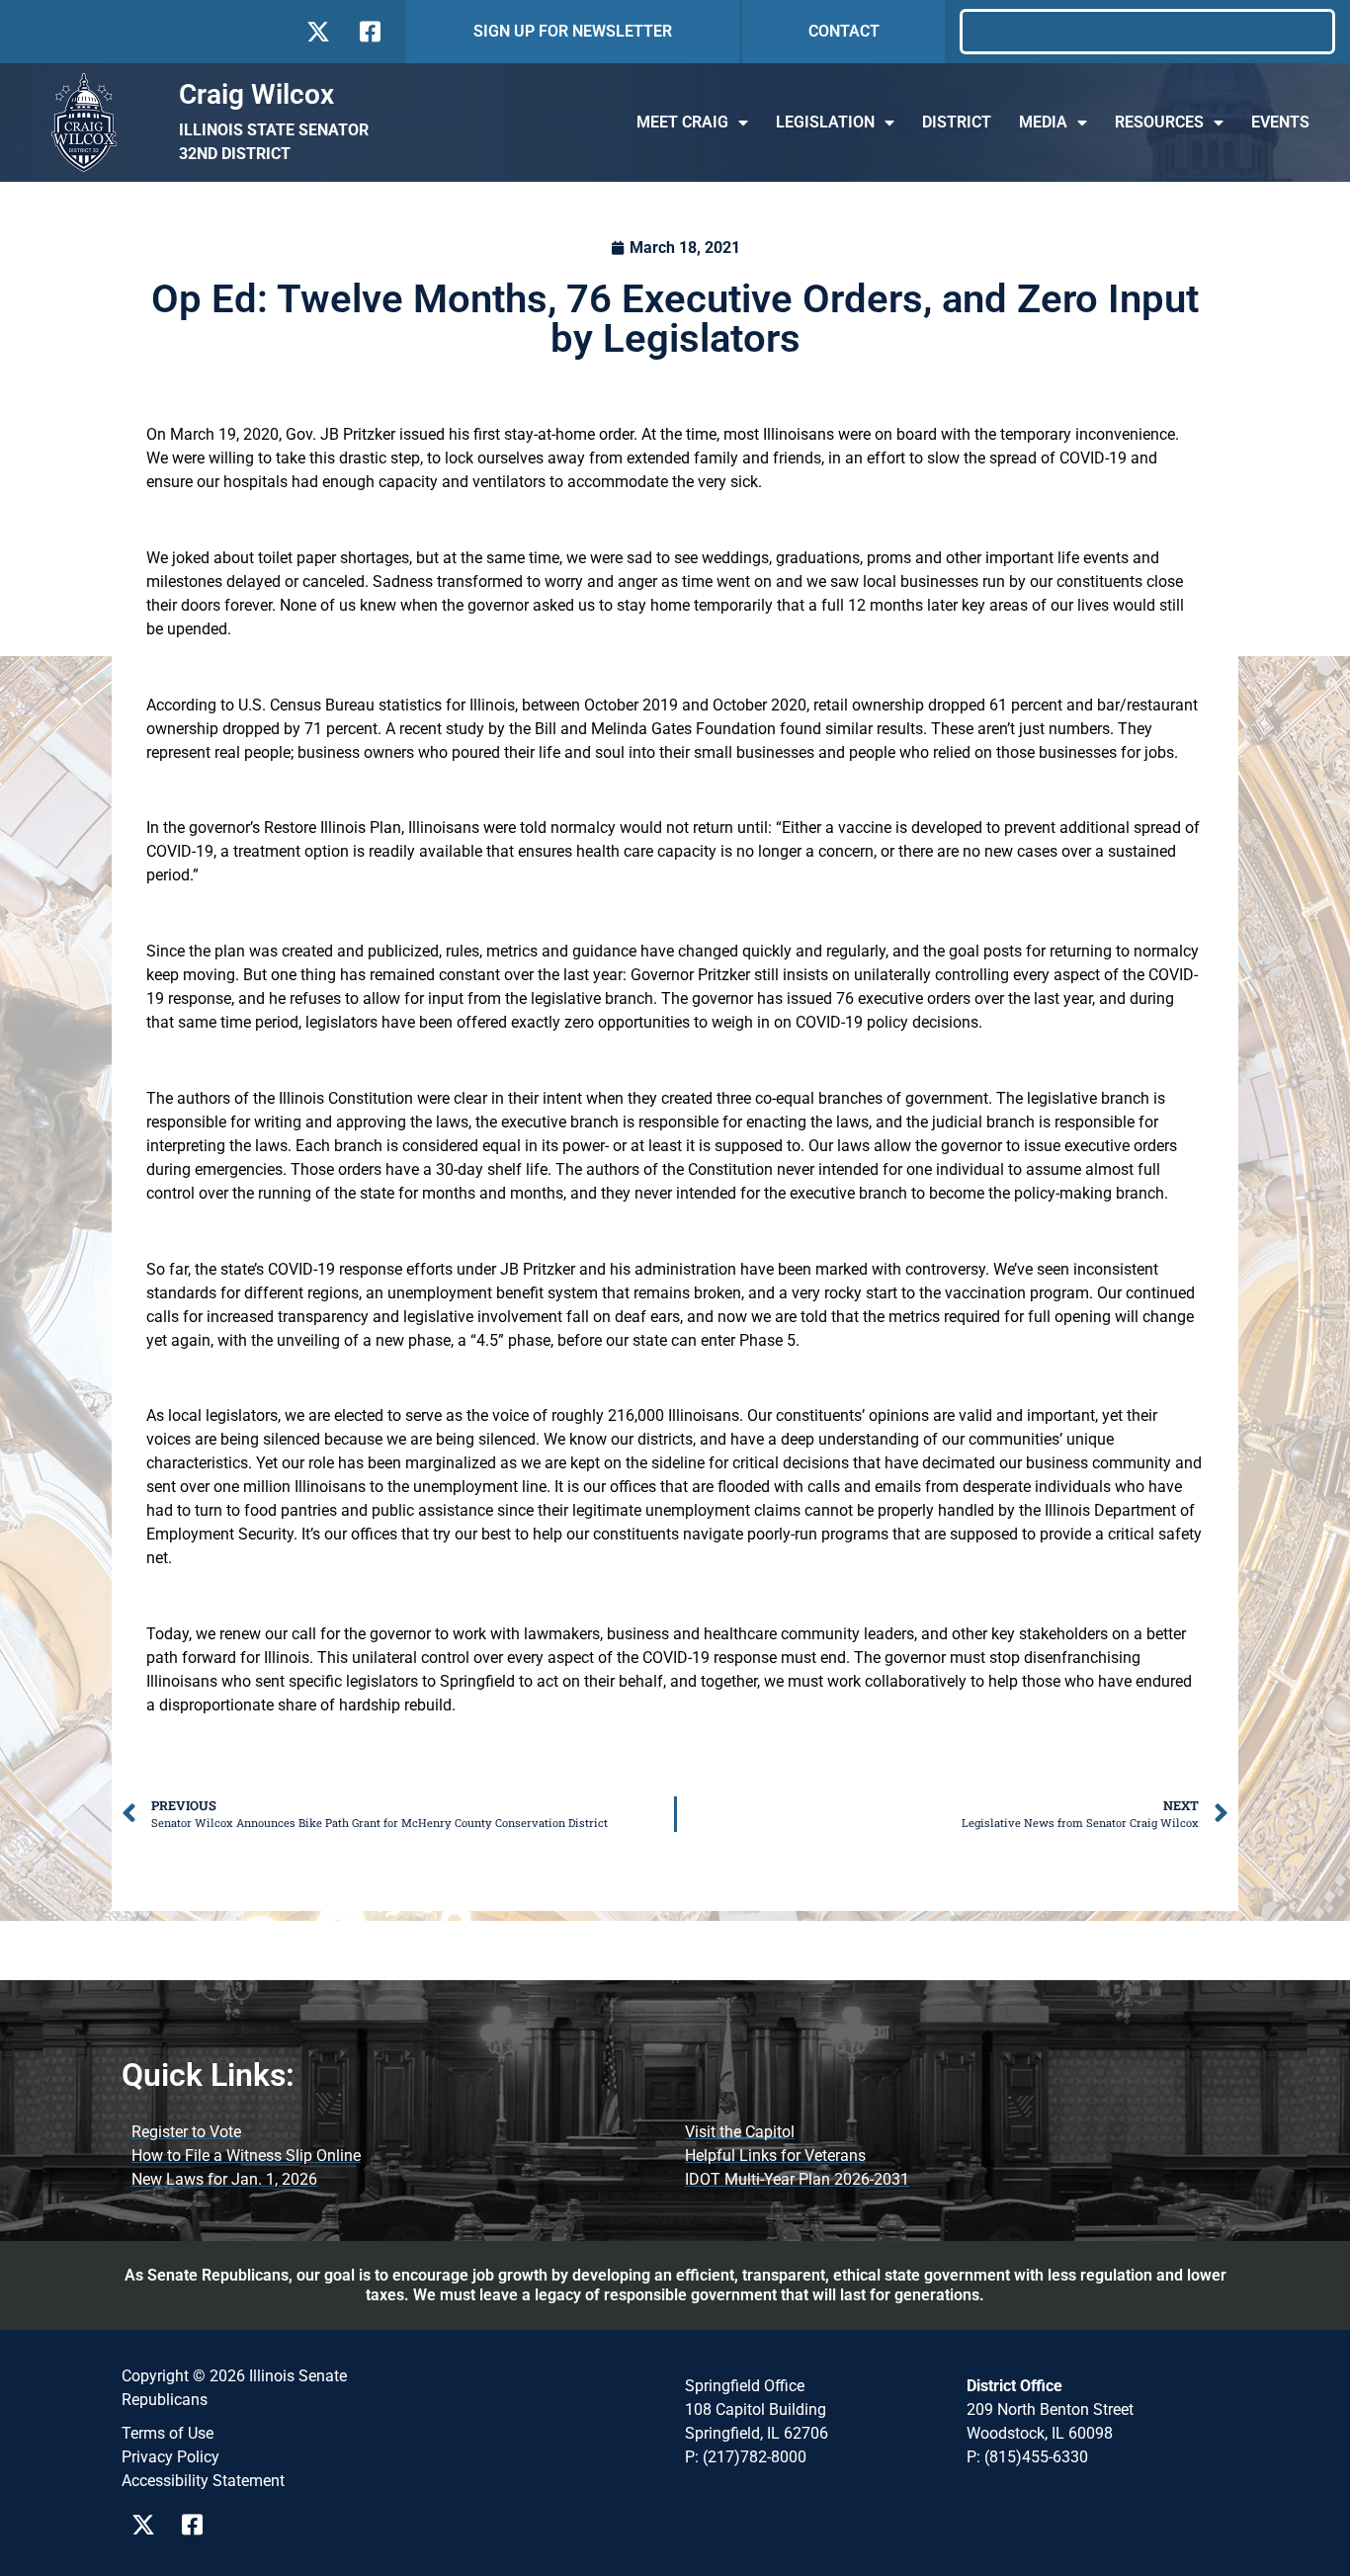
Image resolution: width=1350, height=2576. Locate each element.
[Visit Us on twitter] (318, 32)
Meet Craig (682, 122)
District (957, 122)
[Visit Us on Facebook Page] (199, 2525)
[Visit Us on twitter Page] (149, 2525)
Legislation (825, 122)
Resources (1159, 122)
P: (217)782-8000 (746, 2457)
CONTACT (844, 31)
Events (1280, 122)
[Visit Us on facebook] (368, 32)
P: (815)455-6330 (1027, 2457)
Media (1043, 122)
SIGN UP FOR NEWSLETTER (573, 31)
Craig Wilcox (256, 94)
